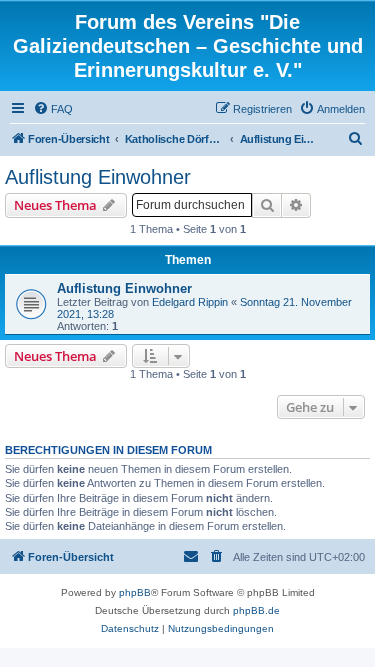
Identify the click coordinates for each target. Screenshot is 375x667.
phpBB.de (256, 610)
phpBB (135, 592)
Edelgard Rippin (190, 302)
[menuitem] (53, 109)
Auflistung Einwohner (98, 177)
